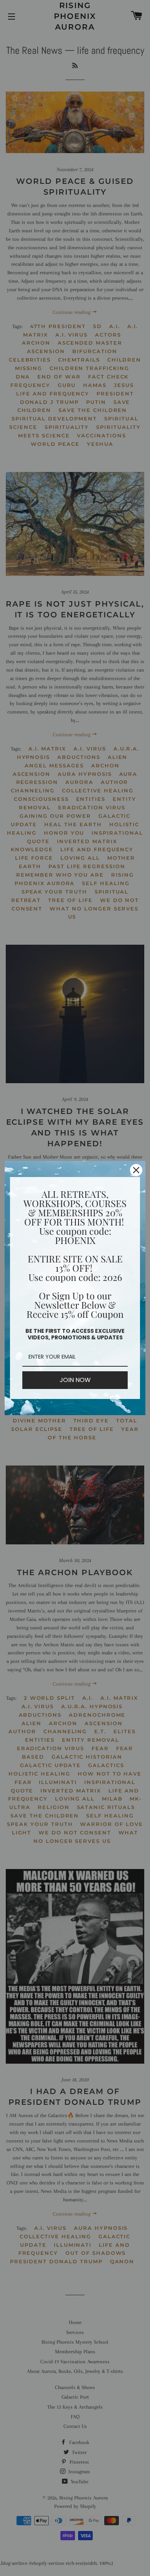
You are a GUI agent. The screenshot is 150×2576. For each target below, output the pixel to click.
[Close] (136, 1170)
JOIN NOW (75, 1380)
